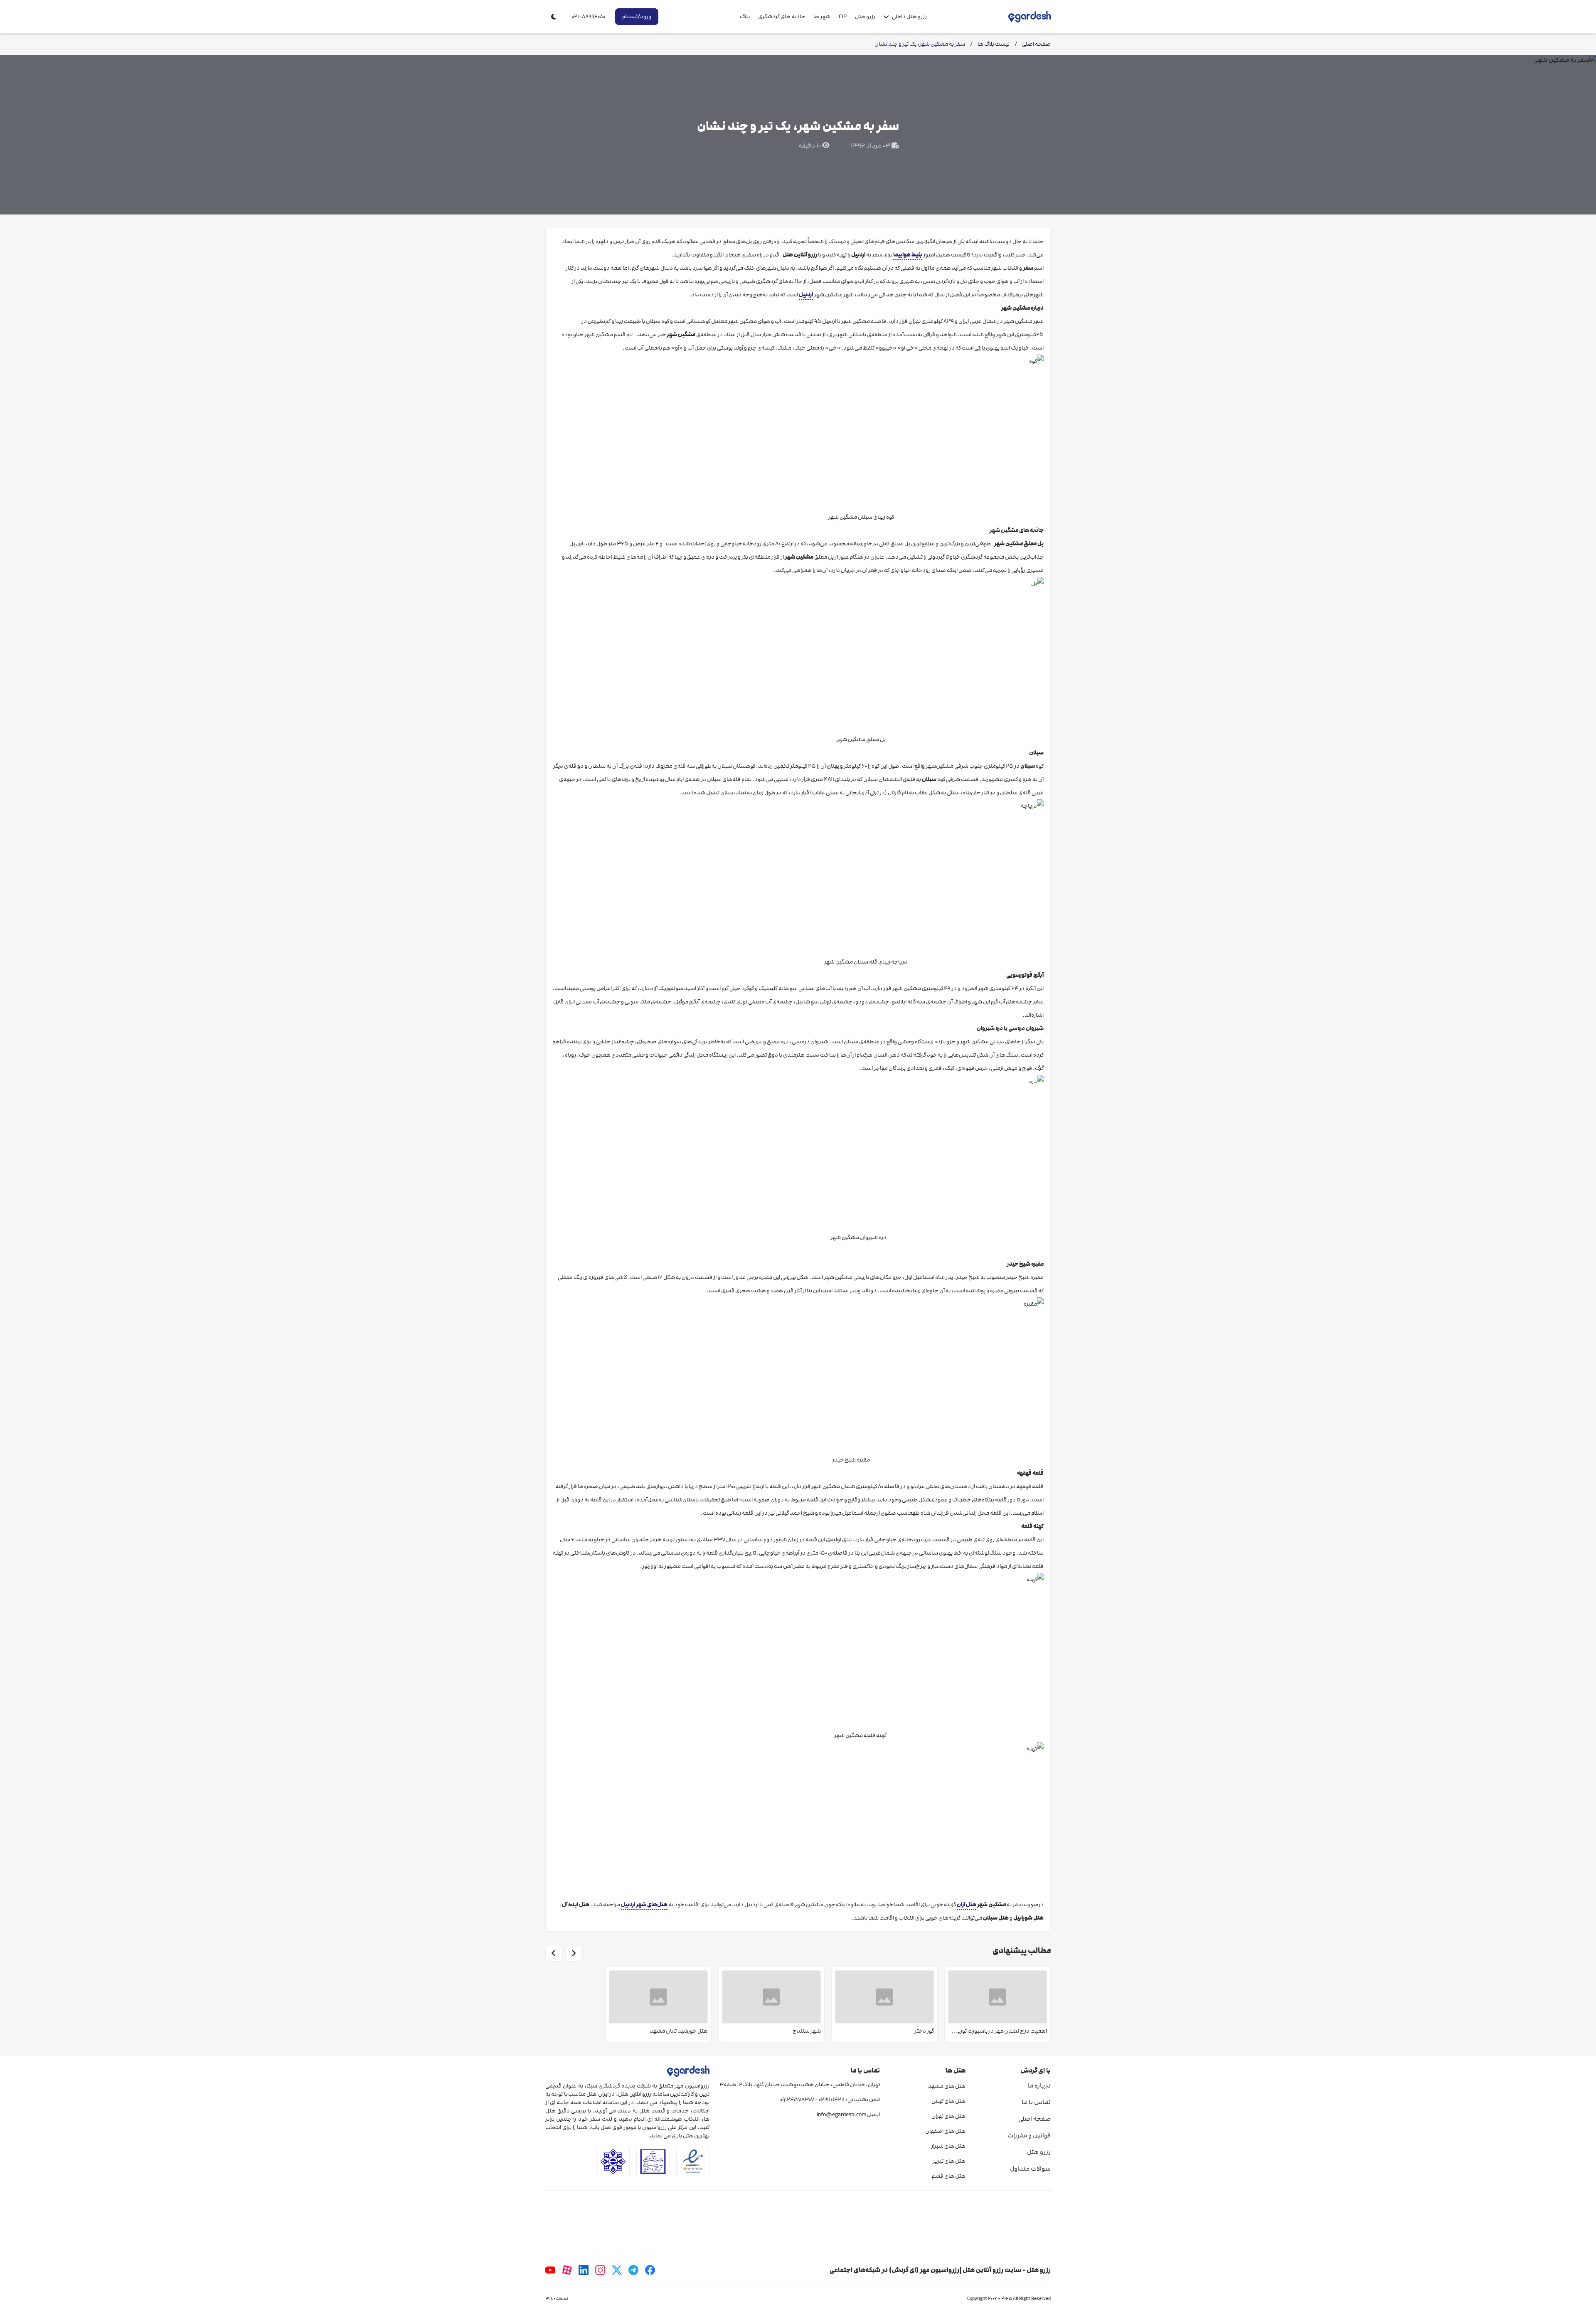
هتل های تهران (948, 2116)
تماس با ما (1036, 2102)
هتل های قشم (948, 2176)
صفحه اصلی (1034, 2119)
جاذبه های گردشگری (782, 17)
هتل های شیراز (948, 2146)
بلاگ (745, 17)
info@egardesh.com (841, 2115)
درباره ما (1039, 2085)
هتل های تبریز (949, 2161)
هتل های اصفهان (945, 2131)
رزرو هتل (865, 17)
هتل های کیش (948, 2101)
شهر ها (822, 17)
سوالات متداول (1030, 2169)
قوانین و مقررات (1029, 2135)
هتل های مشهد (947, 2086)
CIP (843, 17)
